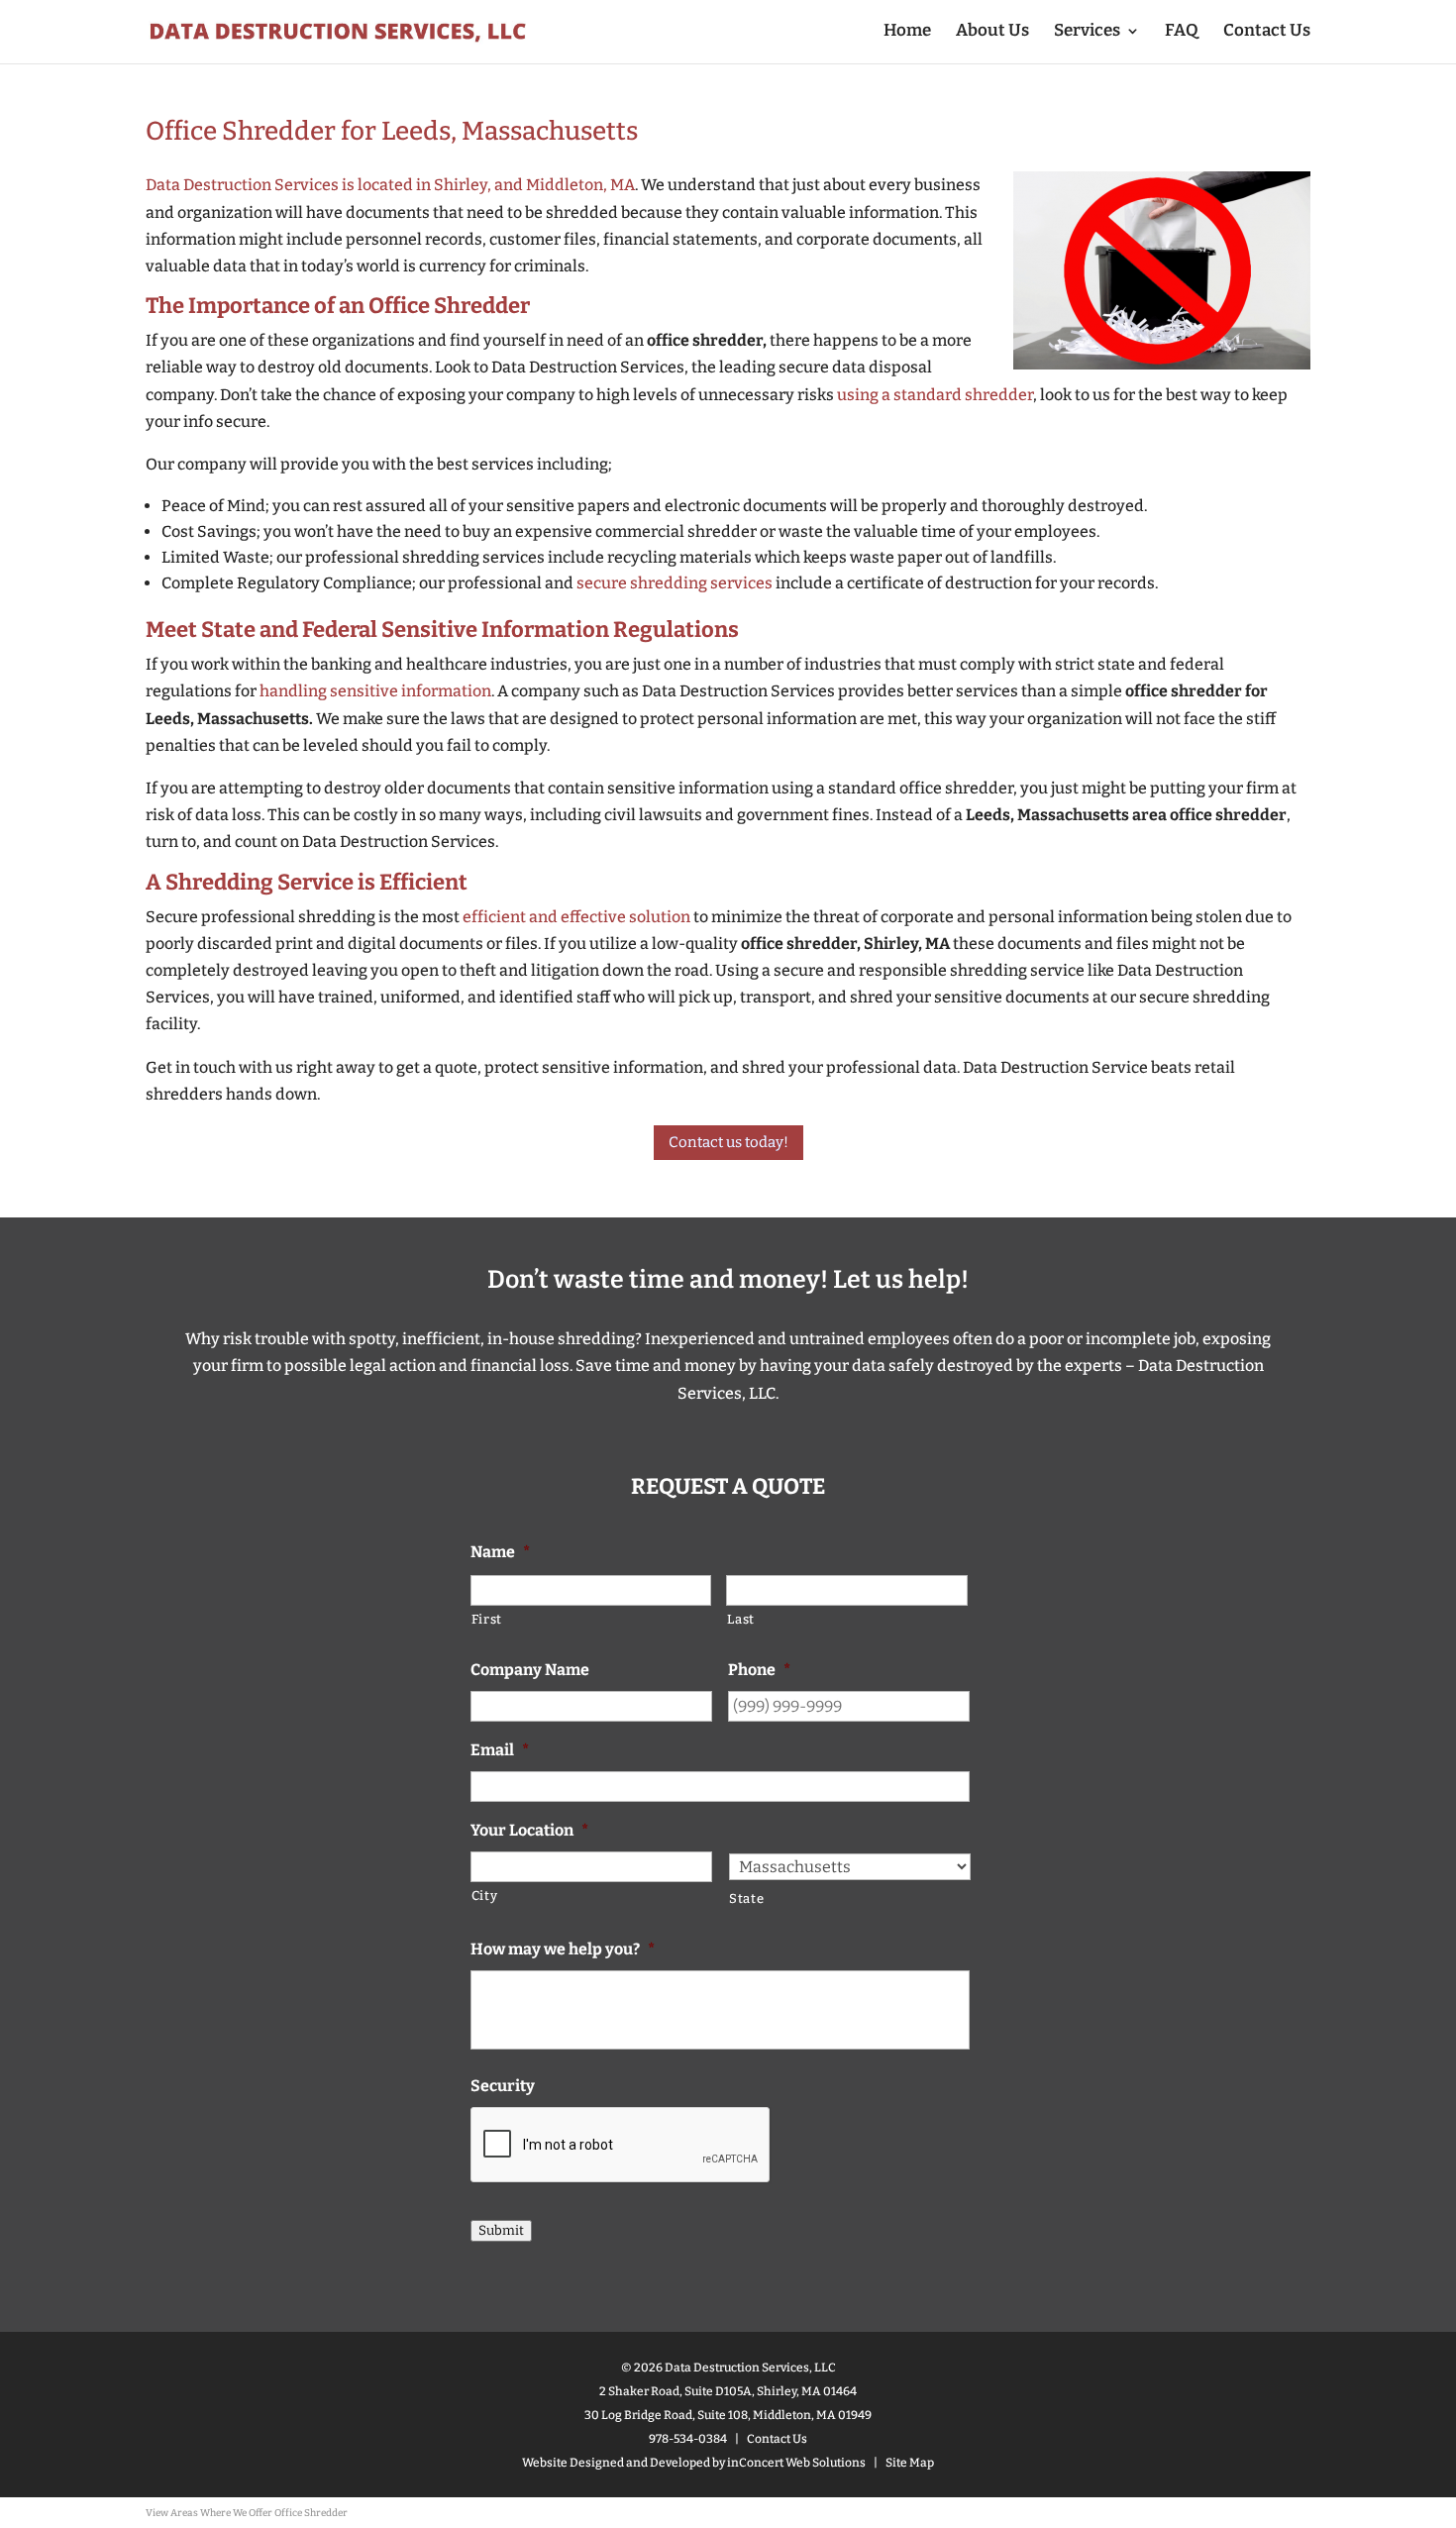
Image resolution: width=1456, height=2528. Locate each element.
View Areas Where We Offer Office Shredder (247, 2513)
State (746, 1898)
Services (1087, 32)
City (485, 1896)
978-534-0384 (688, 2439)
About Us (992, 32)
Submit (501, 2231)
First (487, 1619)
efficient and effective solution (576, 917)
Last (741, 1619)
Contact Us (1267, 32)
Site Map (910, 2463)
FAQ (1182, 32)
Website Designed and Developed (616, 2463)
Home (907, 32)
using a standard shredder (935, 395)
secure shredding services (675, 583)
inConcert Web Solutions (796, 2463)
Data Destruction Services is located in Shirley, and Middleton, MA (390, 185)
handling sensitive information (375, 691)
